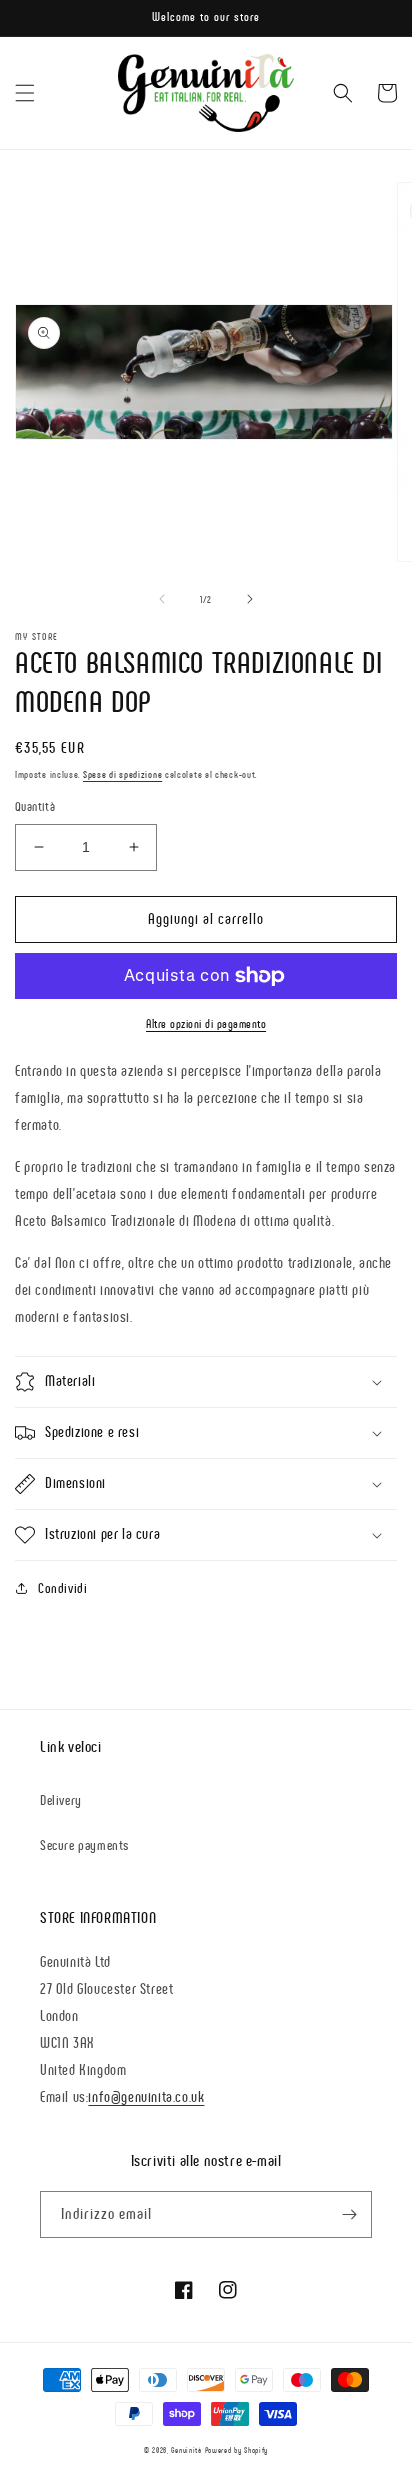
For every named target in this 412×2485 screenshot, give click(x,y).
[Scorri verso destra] (250, 599)
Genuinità (186, 2450)
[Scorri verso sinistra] (162, 599)
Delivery (61, 1800)
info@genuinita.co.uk (146, 2097)
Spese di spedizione (122, 774)
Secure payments (84, 1845)
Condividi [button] (62, 1588)
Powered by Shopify (237, 2450)
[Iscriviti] (349, 2214)
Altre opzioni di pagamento (206, 1024)
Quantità (35, 807)
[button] (25, 93)
